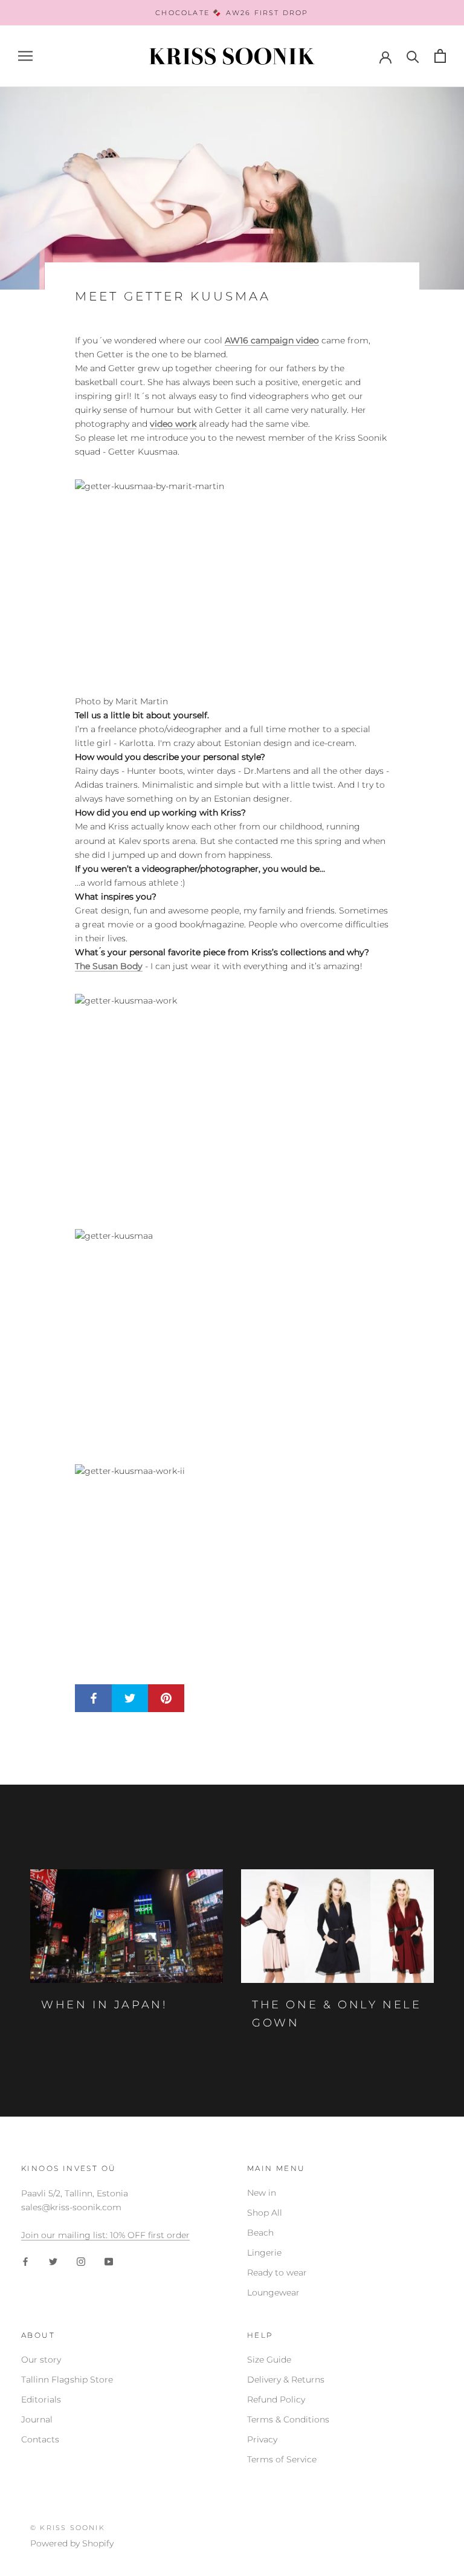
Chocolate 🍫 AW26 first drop (232, 13)
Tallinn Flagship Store (67, 2380)
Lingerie (264, 2253)
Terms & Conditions (288, 2419)
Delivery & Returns (286, 2380)
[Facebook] (25, 2261)
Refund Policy (276, 2399)
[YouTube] (109, 2261)
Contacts (40, 2439)
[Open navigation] (25, 56)
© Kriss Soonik (68, 2528)
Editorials (41, 2399)
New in (262, 2193)
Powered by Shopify (72, 2543)
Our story (41, 2360)
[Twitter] (53, 2261)
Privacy (262, 2439)
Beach (260, 2233)
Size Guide (269, 2360)
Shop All (265, 2213)
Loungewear (273, 2292)
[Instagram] (81, 2261)
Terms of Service (282, 2459)
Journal (37, 2419)
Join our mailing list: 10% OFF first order (105, 2235)
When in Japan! (104, 2005)
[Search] (413, 56)
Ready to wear (277, 2273)
